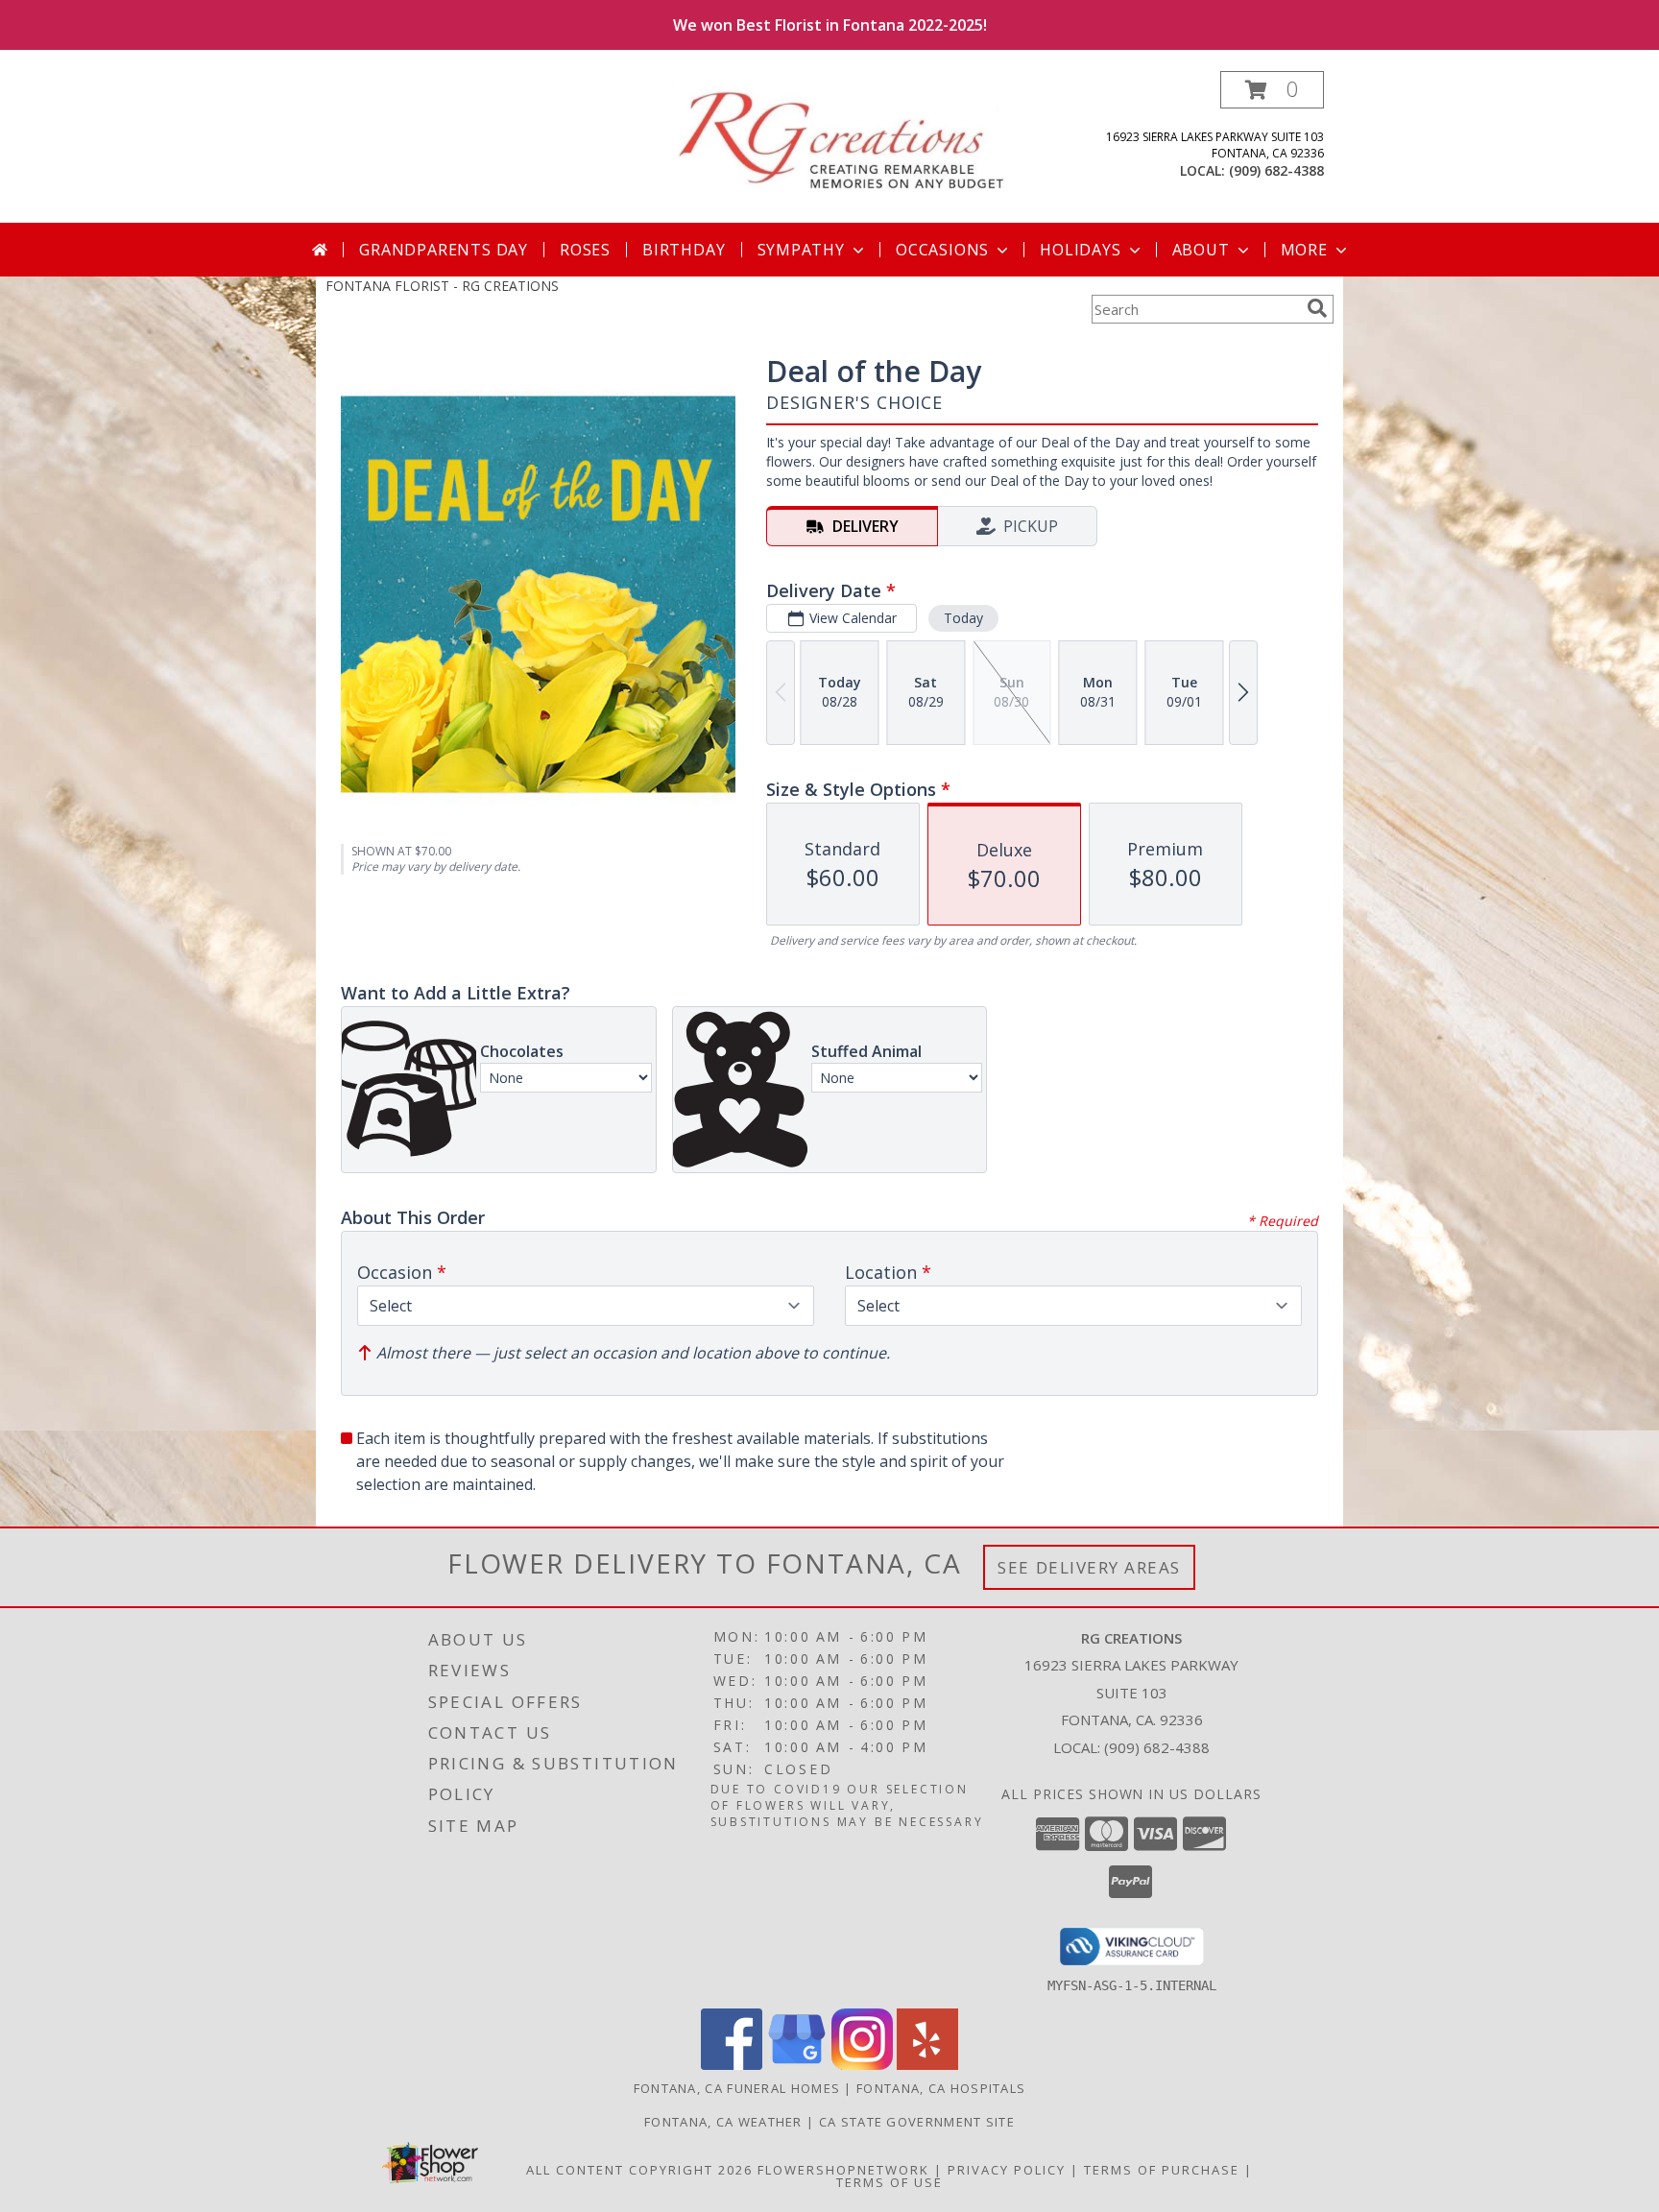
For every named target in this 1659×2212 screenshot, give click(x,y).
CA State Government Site (917, 2122)
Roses (585, 250)
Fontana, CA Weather (723, 2122)
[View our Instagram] (862, 2065)
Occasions (942, 250)
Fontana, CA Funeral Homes (737, 2088)
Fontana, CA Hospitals (941, 2088)
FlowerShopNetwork (843, 2170)
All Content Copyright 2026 (639, 2170)
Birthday (684, 250)
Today (963, 618)
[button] (1272, 90)
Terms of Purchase (1162, 2170)
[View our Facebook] (732, 2065)
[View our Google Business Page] (797, 2065)
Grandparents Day (444, 250)
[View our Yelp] (927, 2065)
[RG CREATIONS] (837, 136)
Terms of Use (890, 2182)
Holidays (1080, 250)
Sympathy (801, 250)
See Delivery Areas (1089, 1567)
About (1201, 250)
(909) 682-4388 (1276, 170)
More (1304, 250)
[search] (1317, 308)
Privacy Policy (1007, 2170)
